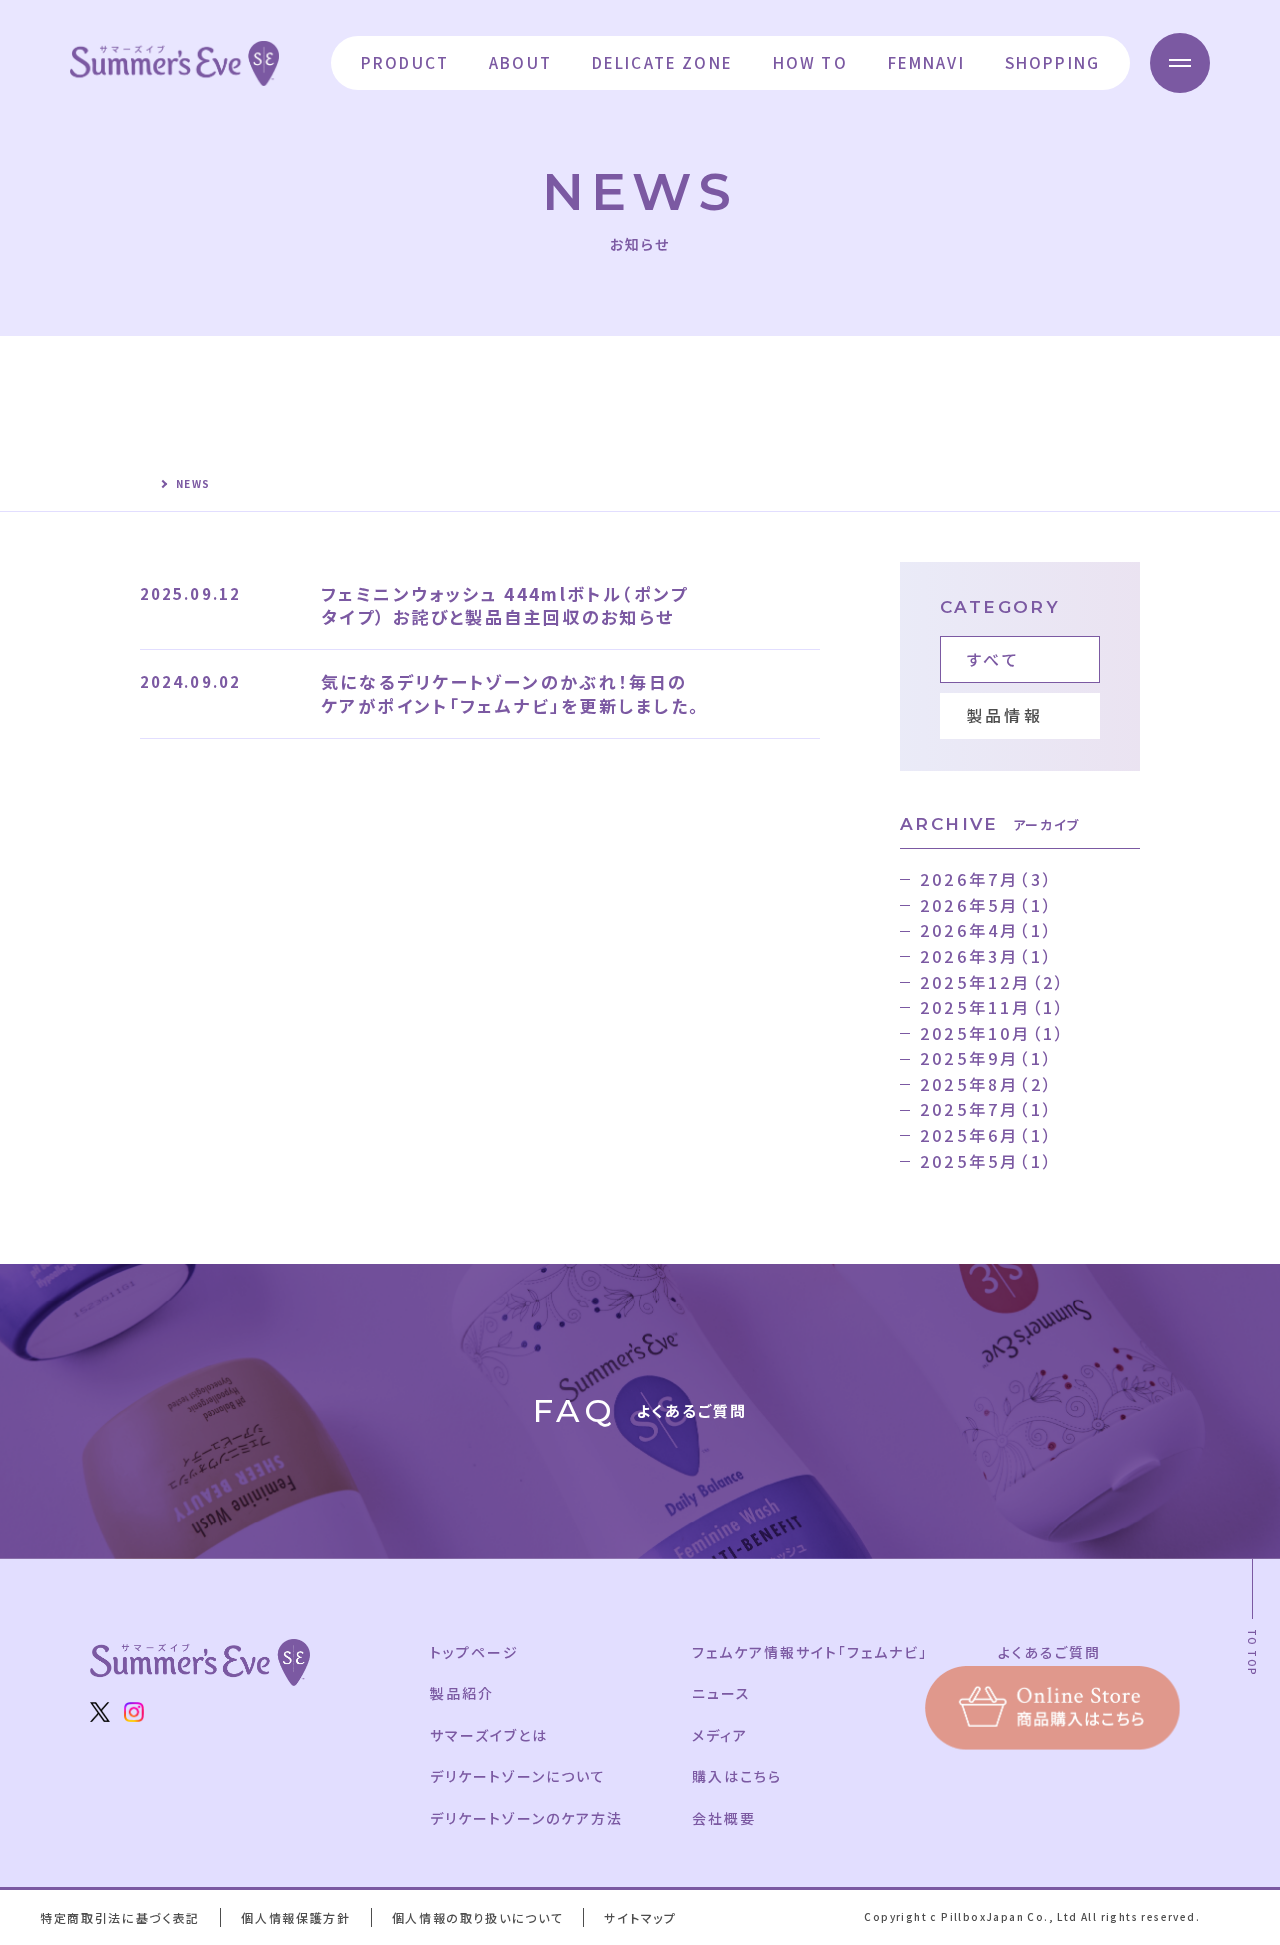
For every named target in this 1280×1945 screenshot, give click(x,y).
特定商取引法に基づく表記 (120, 1917)
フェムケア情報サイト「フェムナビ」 (809, 1652)
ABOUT (520, 62)
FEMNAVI (926, 62)
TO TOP (1252, 1652)
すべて (994, 659)
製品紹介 (462, 1693)
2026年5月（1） (987, 905)
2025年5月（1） (987, 1161)
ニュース (721, 1693)
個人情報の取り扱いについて (478, 1917)
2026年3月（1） (987, 956)
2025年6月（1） (987, 1135)
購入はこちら (737, 1776)
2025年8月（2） (987, 1084)
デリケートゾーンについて (518, 1776)
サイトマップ (640, 1917)
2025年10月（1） (993, 1033)
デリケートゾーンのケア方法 (526, 1818)
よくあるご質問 (1049, 1652)
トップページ (474, 1652)
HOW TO (810, 62)
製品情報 (1004, 715)
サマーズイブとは (489, 1735)
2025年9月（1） (987, 1058)
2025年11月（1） (993, 1007)
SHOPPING (1052, 62)
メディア (720, 1735)
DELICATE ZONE (662, 62)
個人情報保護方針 (295, 1917)
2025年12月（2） (993, 982)
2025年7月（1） (987, 1109)
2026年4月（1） (987, 930)
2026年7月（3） (987, 879)
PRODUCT (405, 62)
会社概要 (724, 1818)
